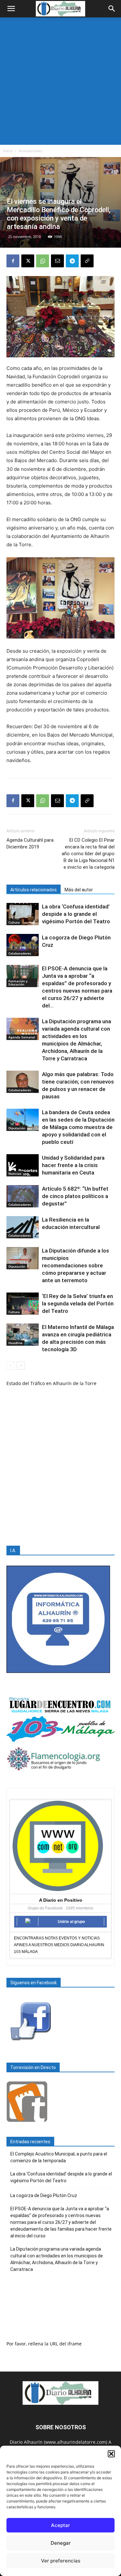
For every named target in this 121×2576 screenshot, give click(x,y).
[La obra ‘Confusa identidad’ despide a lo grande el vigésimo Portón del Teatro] (23, 914)
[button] (111, 2454)
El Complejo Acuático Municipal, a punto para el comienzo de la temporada (59, 2157)
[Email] (57, 261)
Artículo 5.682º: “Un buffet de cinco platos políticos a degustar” (75, 1196)
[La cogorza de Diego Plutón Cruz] (23, 945)
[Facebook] (13, 261)
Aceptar (60, 2525)
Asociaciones (30, 151)
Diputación (17, 1128)
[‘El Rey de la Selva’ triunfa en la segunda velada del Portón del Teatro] (23, 1304)
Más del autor (79, 890)
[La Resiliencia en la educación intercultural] (23, 1227)
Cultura (14, 922)
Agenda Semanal (22, 1037)
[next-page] (21, 1366)
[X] (28, 261)
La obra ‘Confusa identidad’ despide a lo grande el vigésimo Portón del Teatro (76, 914)
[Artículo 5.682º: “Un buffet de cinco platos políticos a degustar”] (23, 1196)
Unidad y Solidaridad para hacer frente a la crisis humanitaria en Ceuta (73, 1165)
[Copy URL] (87, 261)
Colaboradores (20, 953)
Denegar (61, 2543)
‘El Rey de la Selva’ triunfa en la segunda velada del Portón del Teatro (78, 1303)
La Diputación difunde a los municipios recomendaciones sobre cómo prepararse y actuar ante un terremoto (76, 1265)
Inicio (8, 151)
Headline (15, 1343)
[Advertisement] (60, 81)
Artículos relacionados (34, 890)
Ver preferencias (61, 2561)
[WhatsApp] (43, 261)
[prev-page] (10, 1366)
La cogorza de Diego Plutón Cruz (44, 2195)
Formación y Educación (18, 983)
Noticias (15, 1174)
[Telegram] (72, 261)
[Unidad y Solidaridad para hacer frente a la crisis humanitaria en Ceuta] (23, 1165)
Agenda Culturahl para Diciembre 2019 (30, 843)
